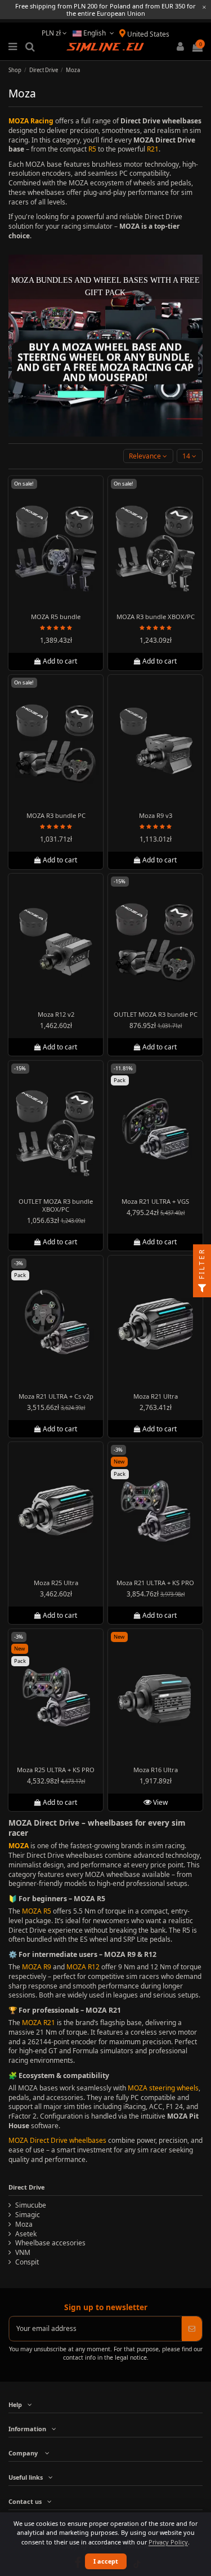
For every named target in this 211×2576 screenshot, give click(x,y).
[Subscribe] (192, 2329)
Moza (24, 2224)
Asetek (26, 2234)
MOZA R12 (83, 1967)
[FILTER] (202, 1288)
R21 (153, 149)
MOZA (19, 1846)
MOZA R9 (37, 1967)
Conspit (27, 2262)
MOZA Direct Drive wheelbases (57, 2140)
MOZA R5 (37, 1911)
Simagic (28, 2215)
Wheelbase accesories (50, 2243)
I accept (106, 2561)
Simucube (31, 2205)
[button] (148, 456)
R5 (92, 149)
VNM (23, 2253)
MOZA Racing (31, 121)
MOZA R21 (39, 2023)
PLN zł (52, 33)
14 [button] (187, 456)
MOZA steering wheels (163, 2088)
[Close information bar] (204, 7)
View (159, 1802)
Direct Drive (26, 2187)
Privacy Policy (168, 2542)
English (95, 33)
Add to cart (60, 661)
